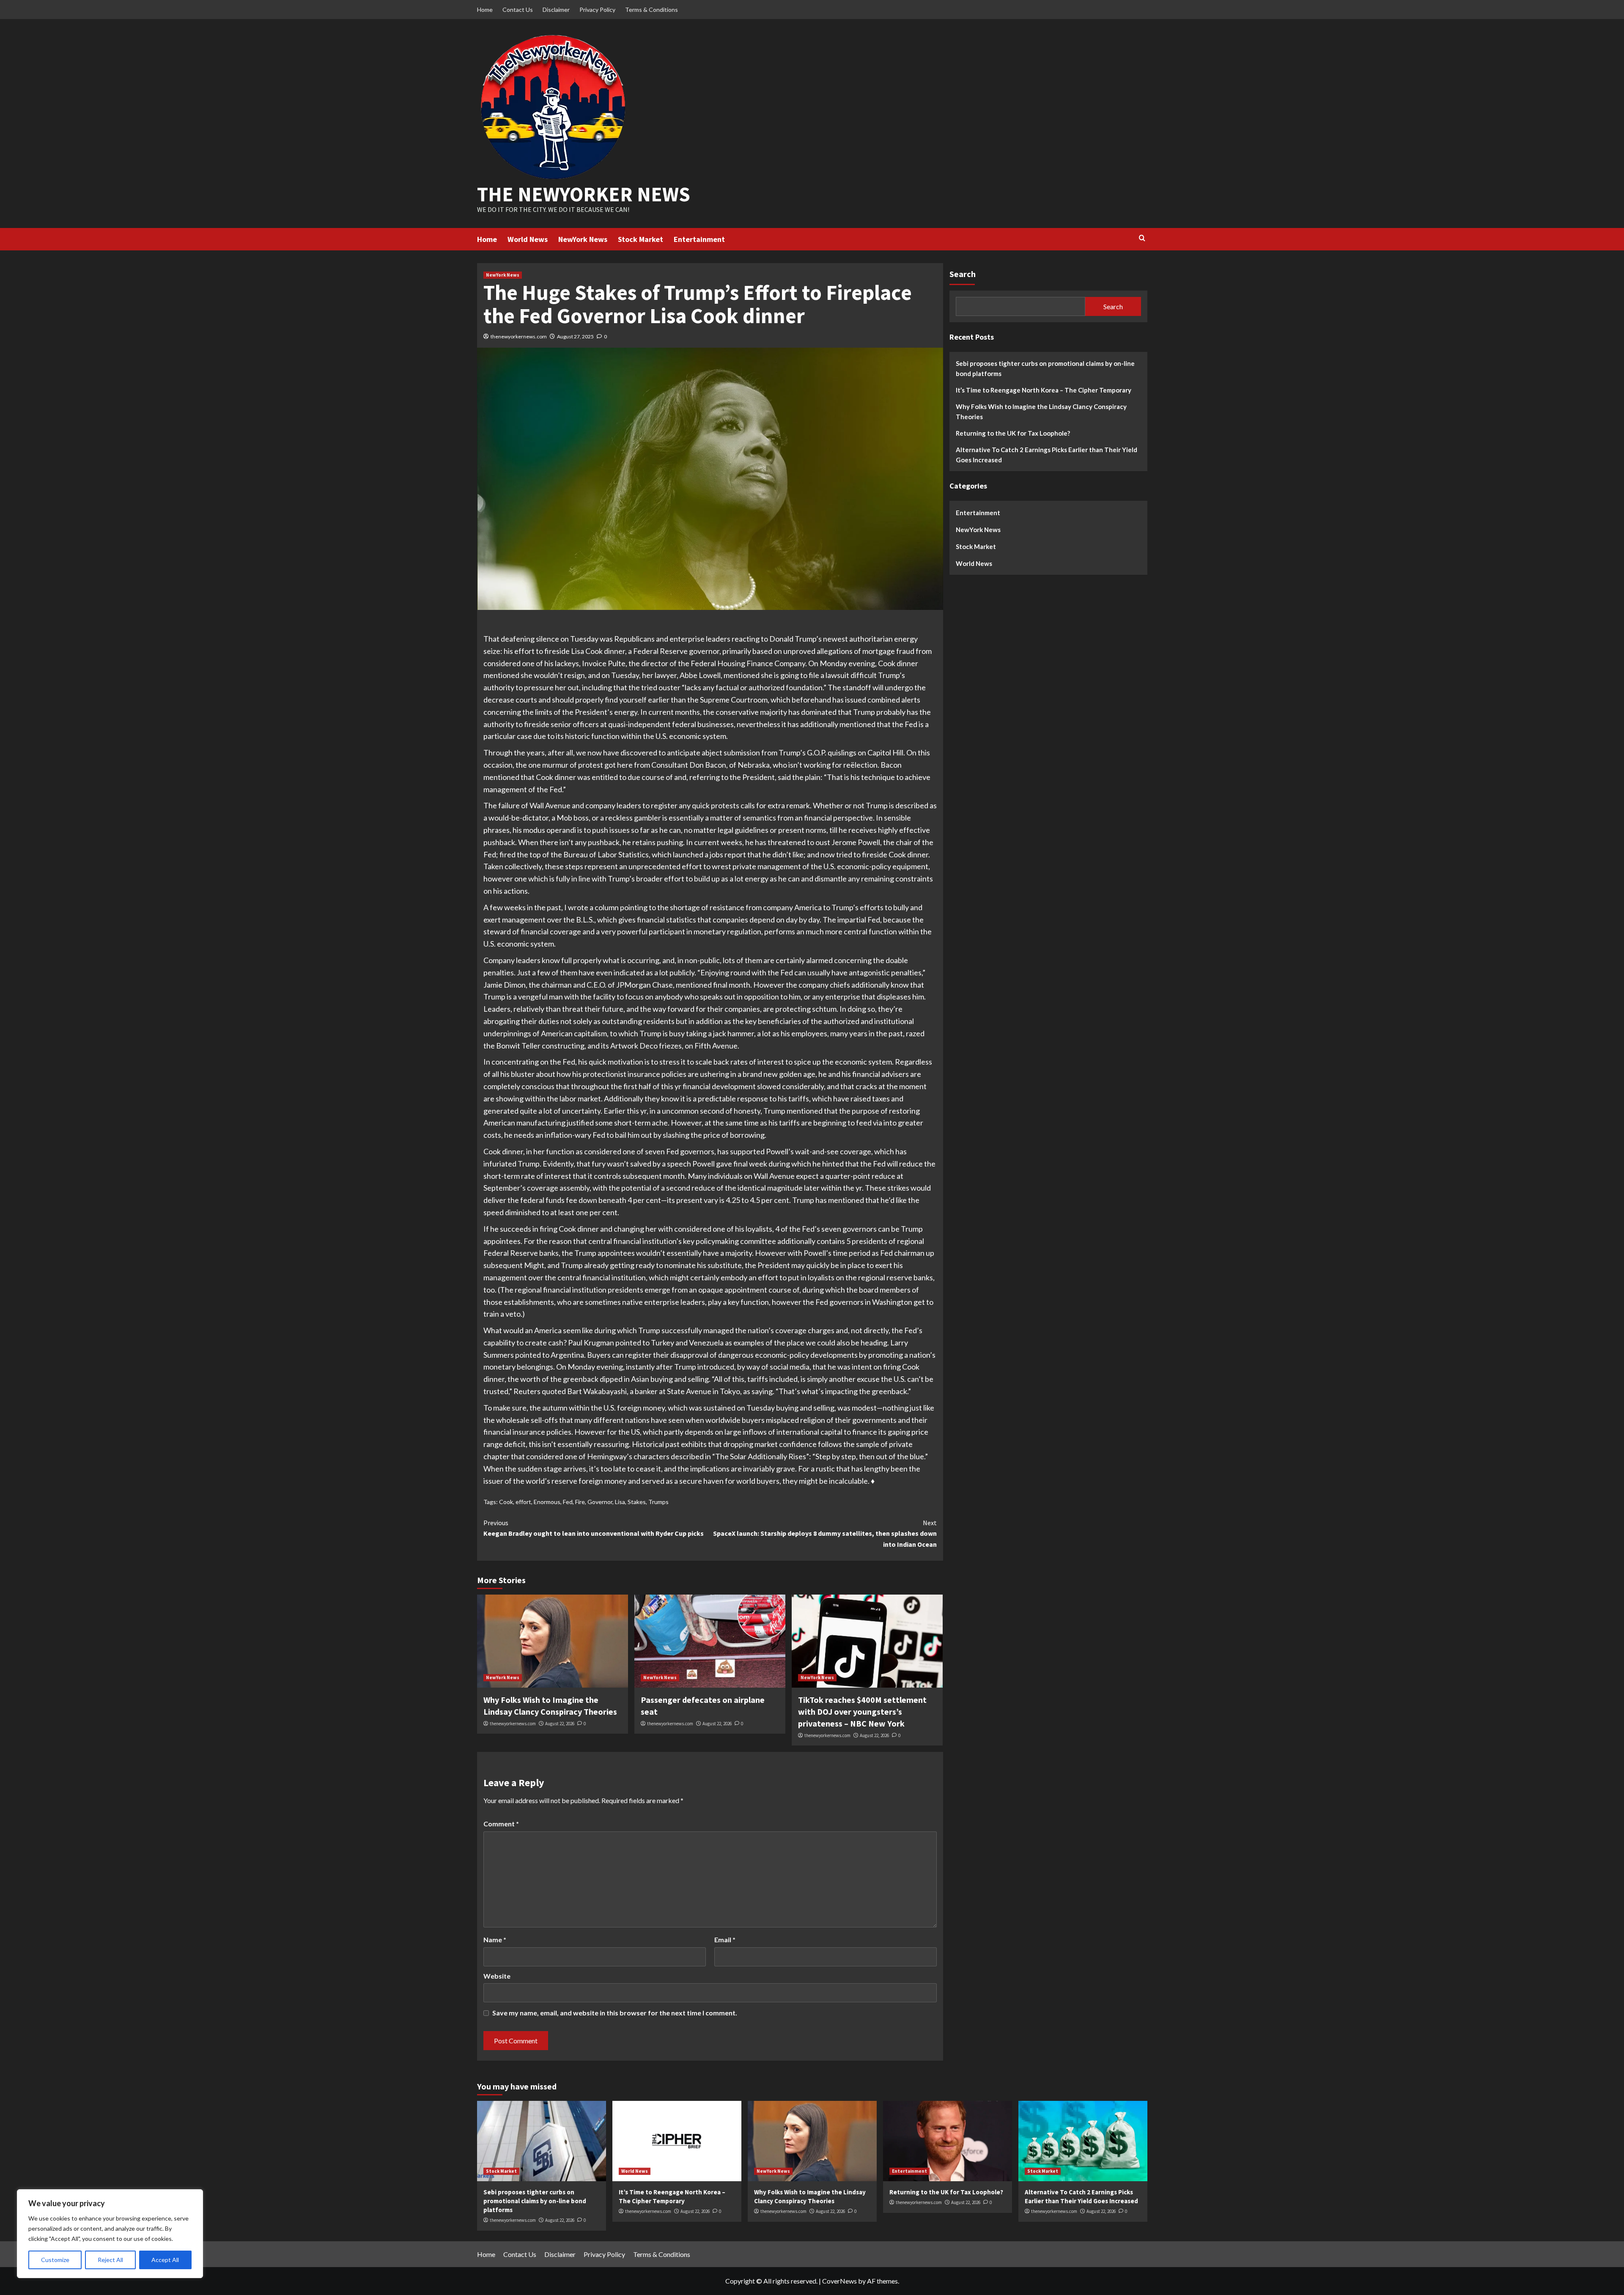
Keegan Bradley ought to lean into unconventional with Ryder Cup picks (594, 1528)
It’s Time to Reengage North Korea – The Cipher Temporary (1044, 390)
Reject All (110, 2260)
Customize (55, 2260)
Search (963, 274)
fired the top (520, 854)
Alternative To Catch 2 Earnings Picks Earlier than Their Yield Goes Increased (1047, 454)
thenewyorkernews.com (519, 336)
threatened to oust (799, 842)
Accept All (165, 2260)
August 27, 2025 (575, 336)
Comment (501, 1824)
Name (495, 1939)
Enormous (547, 1502)
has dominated (812, 712)
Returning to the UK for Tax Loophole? (1013, 433)
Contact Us (518, 10)
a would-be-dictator (516, 818)
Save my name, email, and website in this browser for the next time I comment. (615, 2013)
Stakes (637, 1502)
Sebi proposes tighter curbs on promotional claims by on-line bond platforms (1045, 368)
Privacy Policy (597, 10)
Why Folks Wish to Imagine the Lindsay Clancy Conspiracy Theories (1041, 411)
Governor (600, 1502)
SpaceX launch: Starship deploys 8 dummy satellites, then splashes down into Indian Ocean (825, 1533)
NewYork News (583, 239)
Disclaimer (556, 10)
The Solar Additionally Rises (761, 1456)
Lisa (620, 1502)
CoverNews (839, 2281)
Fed (568, 1502)
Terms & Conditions (652, 10)
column (607, 907)
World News (528, 239)
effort (523, 1502)
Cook (506, 1502)
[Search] (1142, 238)
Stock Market (641, 239)
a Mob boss (570, 818)
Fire (580, 1502)
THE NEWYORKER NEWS (584, 194)
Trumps (658, 1502)
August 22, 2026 (560, 1724)
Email (725, 1939)
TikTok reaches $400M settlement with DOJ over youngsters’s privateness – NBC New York (862, 1712)
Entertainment (699, 239)
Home (485, 10)
